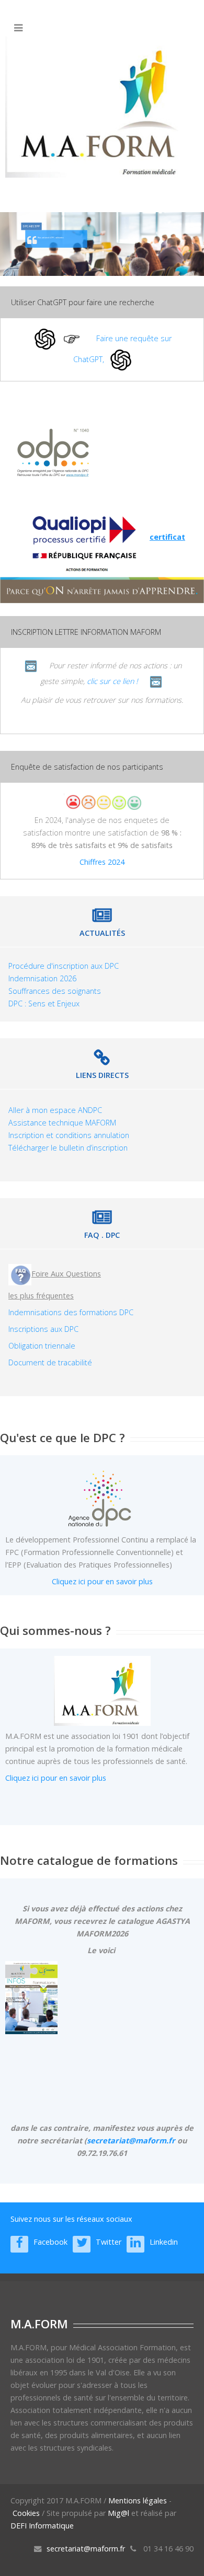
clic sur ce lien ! (112, 681)
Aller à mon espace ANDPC (55, 1110)
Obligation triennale (42, 1346)
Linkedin (164, 2242)
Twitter (109, 2242)
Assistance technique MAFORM (62, 1123)
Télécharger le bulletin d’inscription (68, 1148)
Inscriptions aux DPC (43, 1329)
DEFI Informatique (42, 2526)
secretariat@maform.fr (131, 2140)
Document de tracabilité (50, 1362)
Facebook (50, 2242)
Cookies (26, 2513)
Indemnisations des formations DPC (71, 1312)
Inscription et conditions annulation (69, 1135)
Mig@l (118, 2513)
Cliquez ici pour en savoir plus (102, 1581)
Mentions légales (138, 2500)
